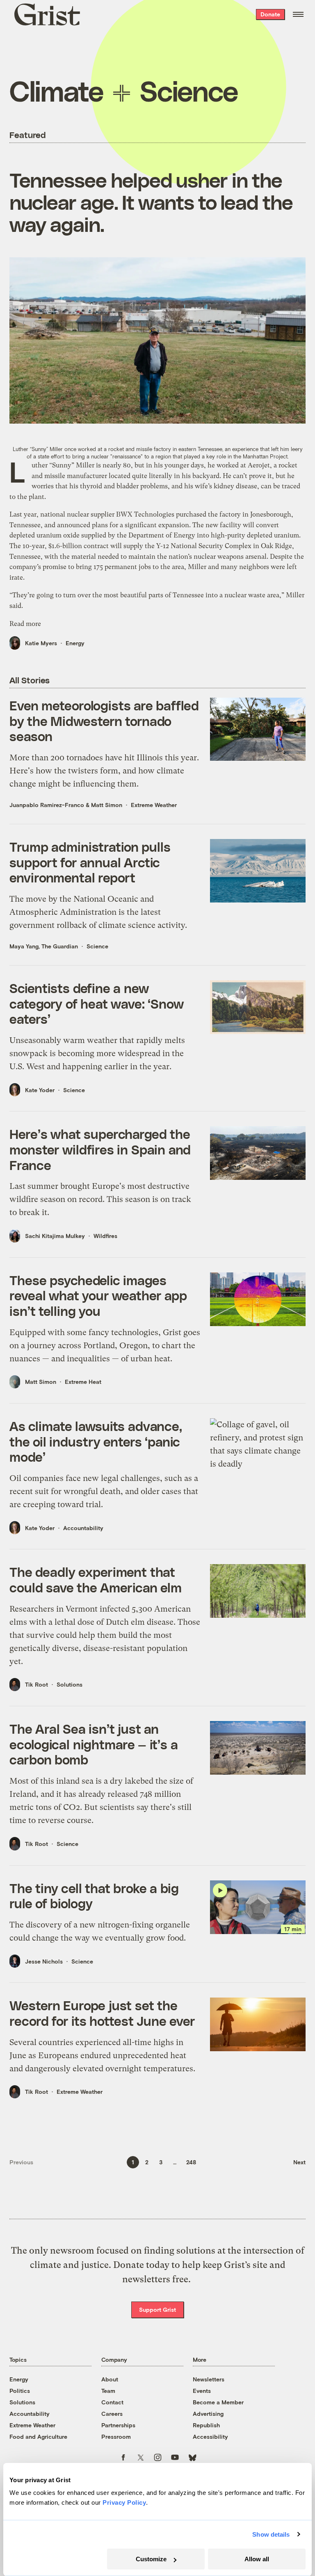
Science (97, 946)
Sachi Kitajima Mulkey (55, 1236)
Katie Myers (41, 643)
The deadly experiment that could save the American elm (96, 1579)
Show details (271, 2534)
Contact (112, 2402)
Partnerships (118, 2425)
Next (299, 2162)
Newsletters (209, 2379)
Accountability (83, 1528)
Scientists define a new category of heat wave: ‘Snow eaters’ (97, 1003)
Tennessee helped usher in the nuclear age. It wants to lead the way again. (151, 201)
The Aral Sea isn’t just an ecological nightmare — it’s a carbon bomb (94, 1744)
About (110, 2379)
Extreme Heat (83, 1382)
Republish (206, 2425)
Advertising (208, 2414)
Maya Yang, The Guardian (44, 946)
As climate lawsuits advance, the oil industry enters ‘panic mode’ (96, 1441)
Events (202, 2391)
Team (108, 2391)
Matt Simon (107, 805)
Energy (75, 643)
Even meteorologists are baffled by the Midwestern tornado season (104, 720)
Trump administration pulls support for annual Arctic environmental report (90, 862)
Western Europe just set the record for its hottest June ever (102, 2013)
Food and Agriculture (38, 2437)
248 (191, 2162)
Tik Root (37, 1684)
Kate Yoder (40, 1090)
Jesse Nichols (44, 1961)
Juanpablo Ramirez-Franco (47, 805)
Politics (20, 2391)
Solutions (70, 1684)
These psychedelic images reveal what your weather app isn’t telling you (98, 1295)
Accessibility (210, 2437)
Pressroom (116, 2437)
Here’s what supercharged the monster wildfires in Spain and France (100, 1149)
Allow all (257, 2559)
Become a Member (218, 2402)
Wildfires (105, 1236)
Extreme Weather (154, 805)
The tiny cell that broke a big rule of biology (94, 1896)
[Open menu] (298, 14)
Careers (112, 2414)
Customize (151, 2559)
